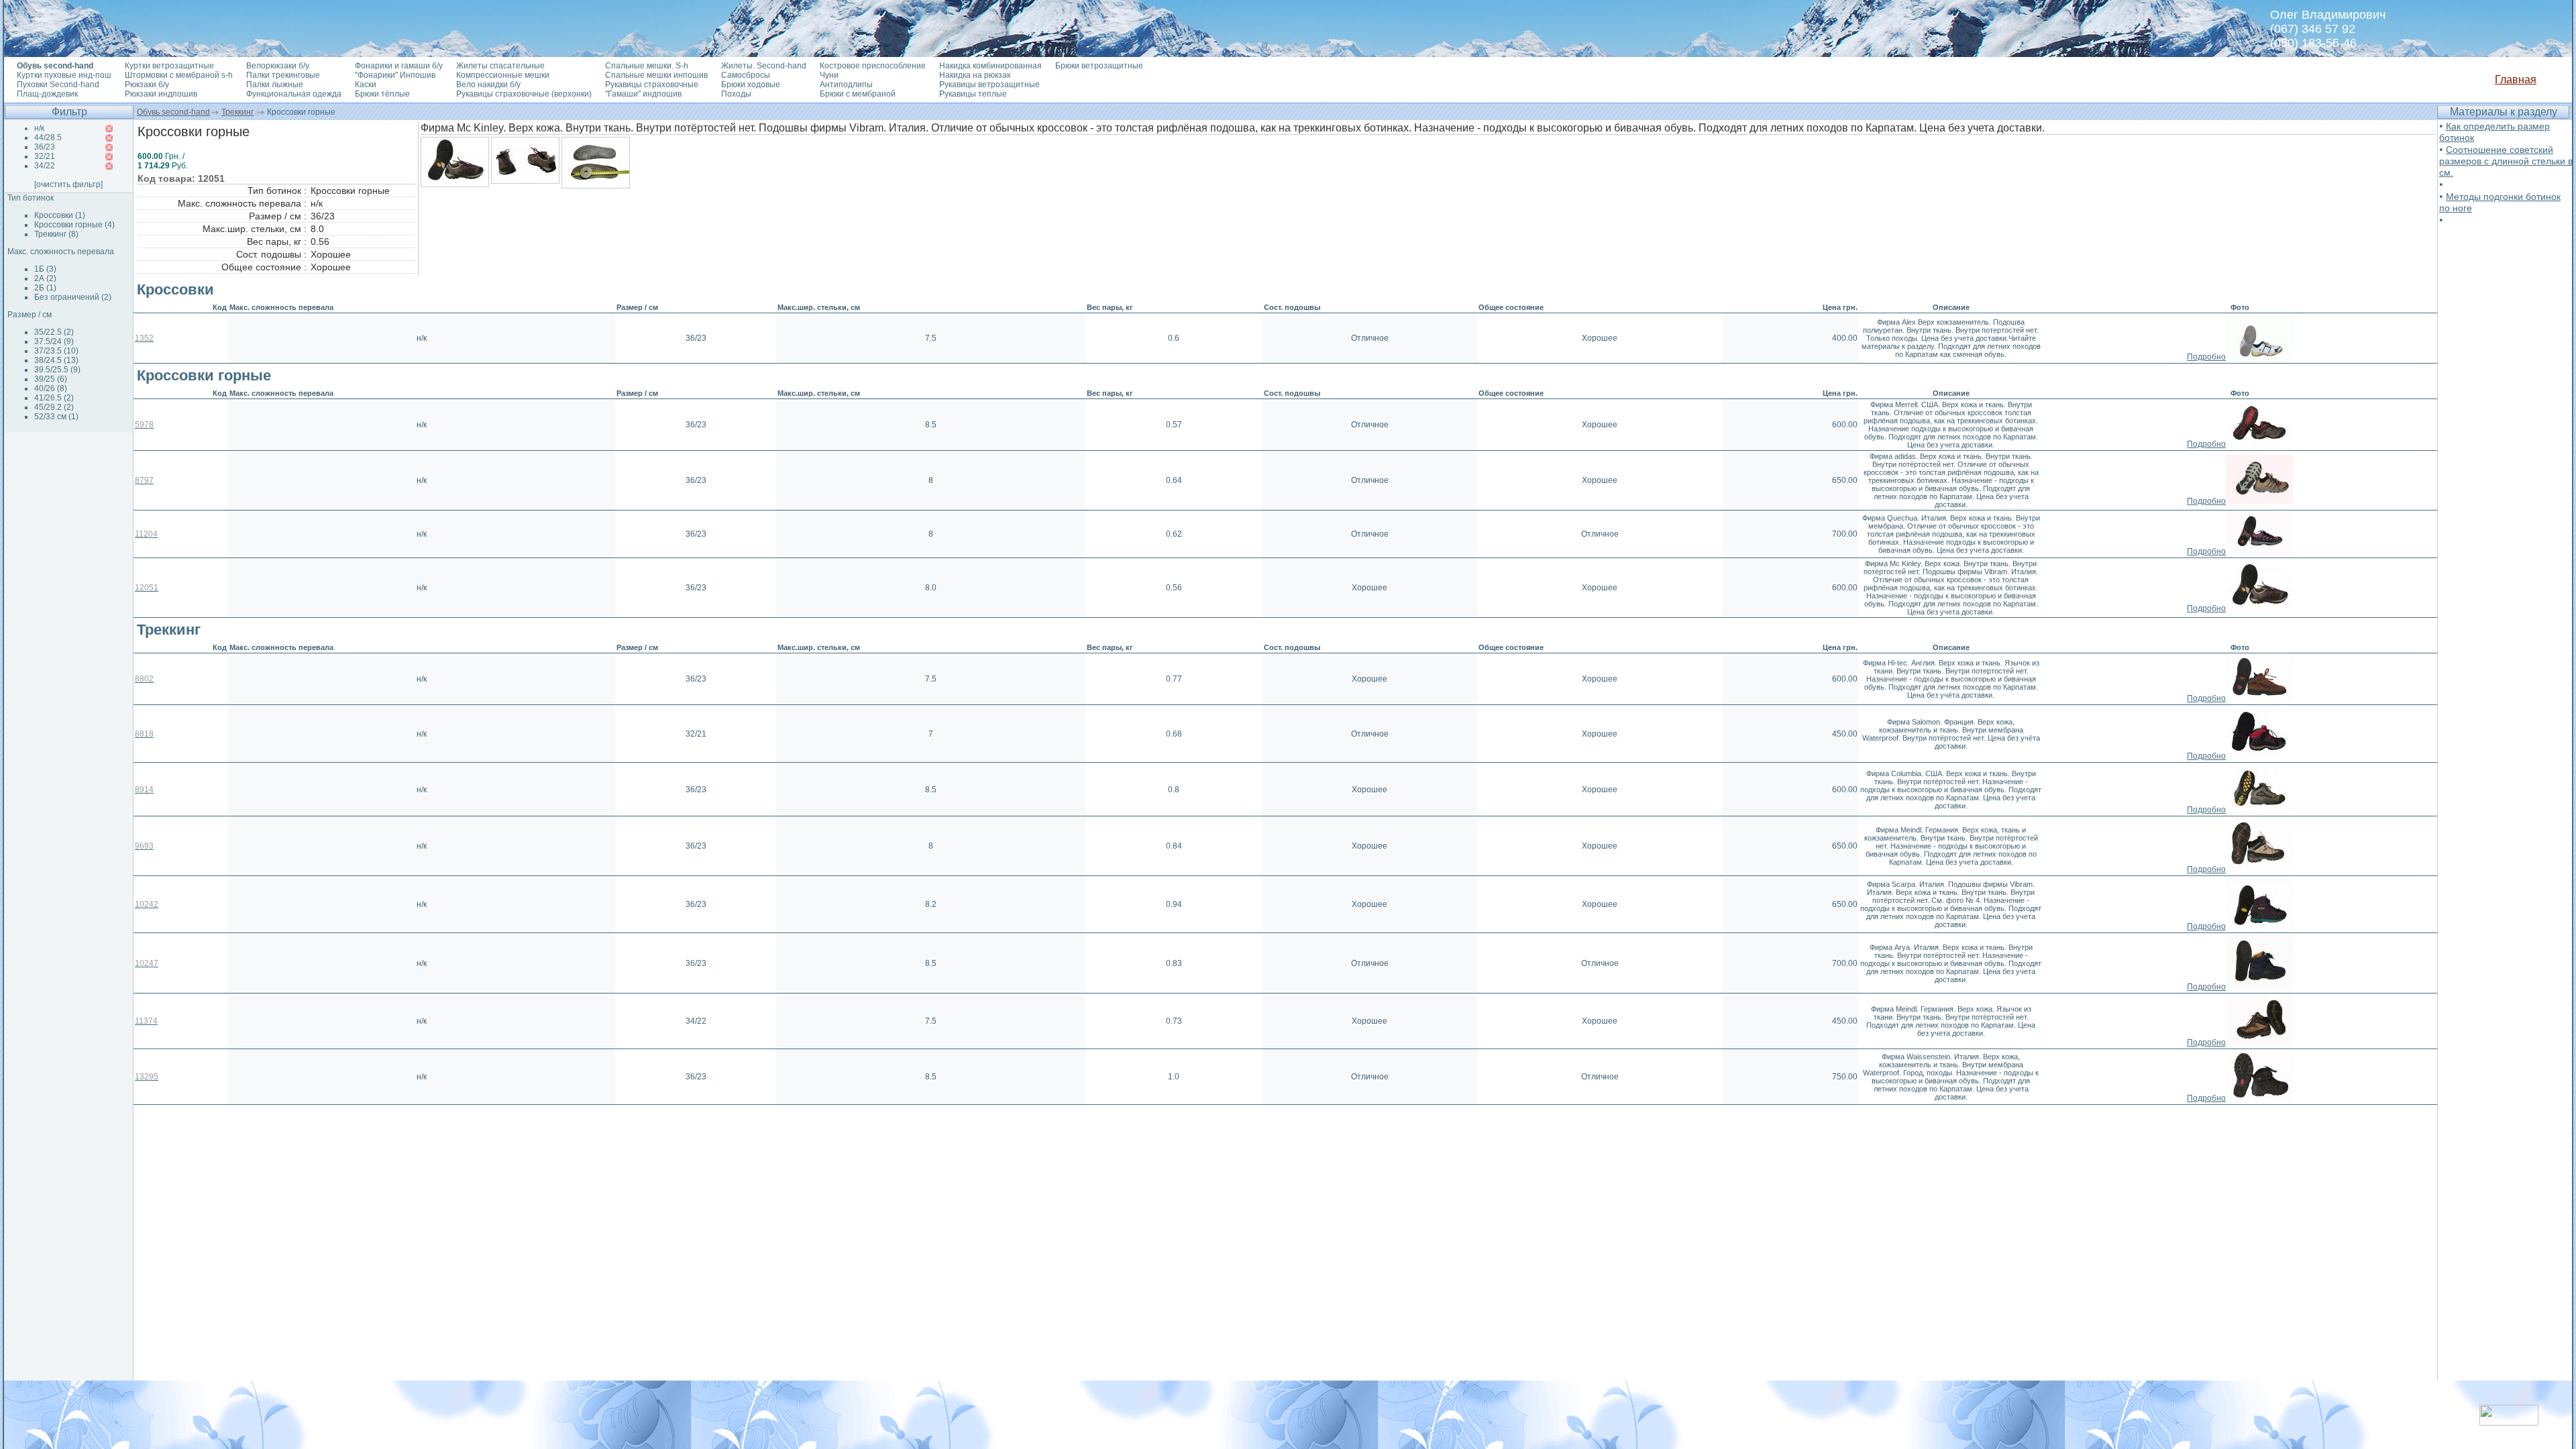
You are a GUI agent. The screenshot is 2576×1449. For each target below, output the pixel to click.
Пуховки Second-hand (58, 85)
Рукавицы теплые (973, 94)
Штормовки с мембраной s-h (179, 75)
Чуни (829, 75)
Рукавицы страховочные (652, 85)
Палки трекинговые (283, 75)
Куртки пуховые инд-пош (64, 75)
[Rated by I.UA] (2509, 1422)
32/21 (45, 156)
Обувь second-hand (173, 112)
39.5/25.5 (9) (57, 370)
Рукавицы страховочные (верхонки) (524, 94)
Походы (736, 94)
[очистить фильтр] (68, 184)
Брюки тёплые (382, 94)
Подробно (2206, 357)
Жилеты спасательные (500, 66)
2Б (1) (45, 288)
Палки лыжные (275, 85)
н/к (39, 128)
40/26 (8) (51, 388)
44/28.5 (48, 138)
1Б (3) (45, 269)
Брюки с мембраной (858, 94)
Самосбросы (746, 75)
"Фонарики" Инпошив (395, 75)
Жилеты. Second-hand (764, 66)
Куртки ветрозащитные (169, 66)
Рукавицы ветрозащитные (989, 85)
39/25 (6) (51, 379)
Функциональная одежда (294, 94)
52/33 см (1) (56, 417)
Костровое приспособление (873, 66)
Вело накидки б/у (488, 85)
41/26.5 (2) (54, 398)
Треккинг (237, 112)
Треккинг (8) (56, 234)
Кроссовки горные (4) (74, 225)
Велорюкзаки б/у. (278, 66)
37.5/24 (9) (54, 341)
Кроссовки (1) (60, 215)
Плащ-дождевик (47, 94)
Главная (2516, 79)
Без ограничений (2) (73, 297)
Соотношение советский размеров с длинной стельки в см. (2506, 161)
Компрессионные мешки (503, 75)
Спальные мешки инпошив (656, 75)
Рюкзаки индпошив (161, 94)
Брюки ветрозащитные (1099, 66)
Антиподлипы (846, 85)
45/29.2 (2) (54, 407)
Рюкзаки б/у (147, 85)
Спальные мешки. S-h (647, 66)
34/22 (45, 166)
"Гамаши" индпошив (643, 94)
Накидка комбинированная (990, 66)
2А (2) (45, 278)
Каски (366, 85)
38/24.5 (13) (56, 360)
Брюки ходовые (751, 85)
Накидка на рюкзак (975, 75)
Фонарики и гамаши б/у (399, 66)
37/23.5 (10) (56, 351)
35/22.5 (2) (54, 332)
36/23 (45, 147)
